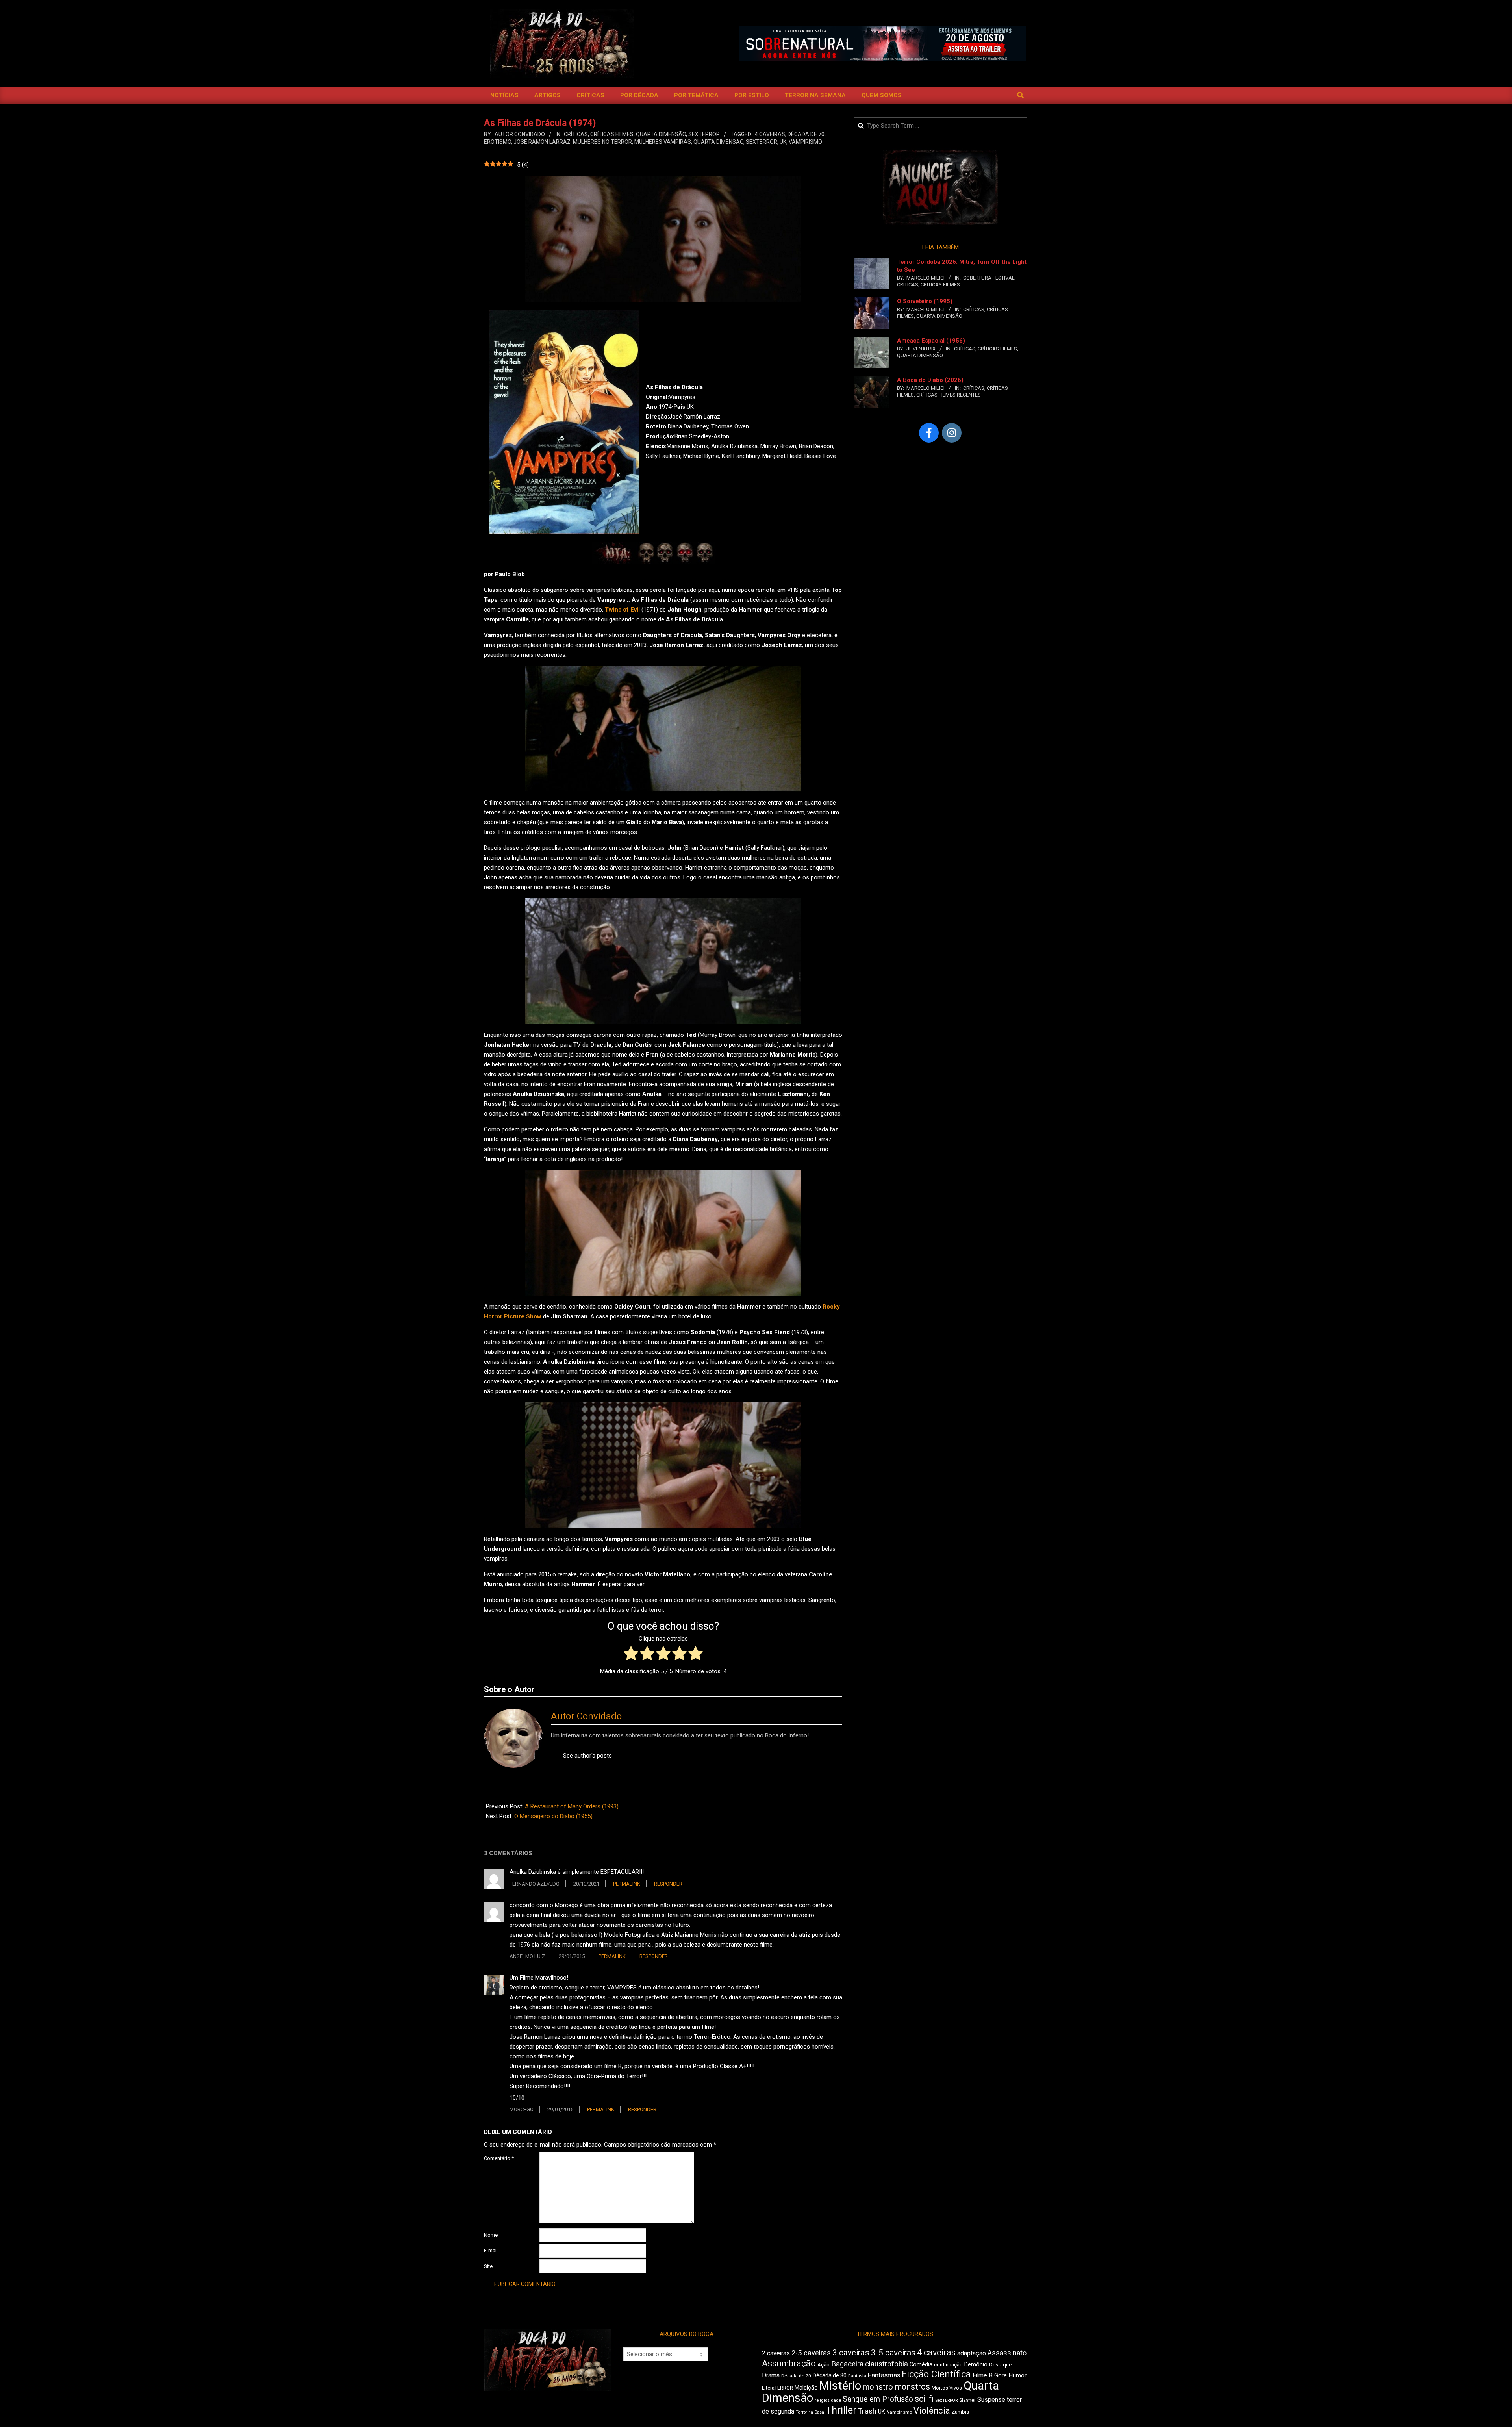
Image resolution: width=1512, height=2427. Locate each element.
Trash (867, 2411)
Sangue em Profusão (878, 2399)
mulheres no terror (602, 142)
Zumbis (960, 2412)
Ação (824, 2365)
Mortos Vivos (947, 2388)
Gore (1001, 2375)
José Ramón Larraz (542, 142)
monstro (878, 2387)
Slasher (967, 2400)
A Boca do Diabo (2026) (930, 380)
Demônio (976, 2364)
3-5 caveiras (893, 2353)
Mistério (840, 2386)
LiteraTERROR (777, 2388)
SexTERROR (704, 134)
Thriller (841, 2410)
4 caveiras (770, 134)
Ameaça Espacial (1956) (931, 341)
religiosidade (828, 2400)
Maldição (806, 2388)
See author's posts (587, 1756)
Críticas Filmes (612, 134)
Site (488, 2266)
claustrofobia (887, 2364)
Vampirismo (805, 142)
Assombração (789, 2363)
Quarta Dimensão (661, 134)
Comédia (921, 2365)
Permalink (627, 1884)
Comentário (499, 2158)
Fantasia (857, 2376)
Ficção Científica (936, 2374)
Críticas (576, 134)
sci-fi (924, 2399)
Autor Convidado (586, 1716)
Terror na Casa (810, 2412)
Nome (491, 2235)
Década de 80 (830, 2375)
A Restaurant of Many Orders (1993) (572, 1806)
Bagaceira (847, 2364)
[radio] (631, 1655)
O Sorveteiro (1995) (925, 301)
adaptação (972, 2353)
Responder (668, 1884)
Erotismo (498, 142)
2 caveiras (776, 2353)
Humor (1017, 2375)
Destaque (1000, 2365)
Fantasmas (884, 2375)
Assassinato (1007, 2353)
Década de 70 (806, 134)
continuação (948, 2365)
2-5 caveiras (811, 2353)
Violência (932, 2411)
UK (783, 142)
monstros (912, 2387)
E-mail (491, 2250)
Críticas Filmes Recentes (949, 395)
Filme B (983, 2375)
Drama (771, 2375)
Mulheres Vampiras (663, 142)
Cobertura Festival (989, 278)
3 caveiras (851, 2353)
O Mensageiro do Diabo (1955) (553, 1816)
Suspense (991, 2400)
